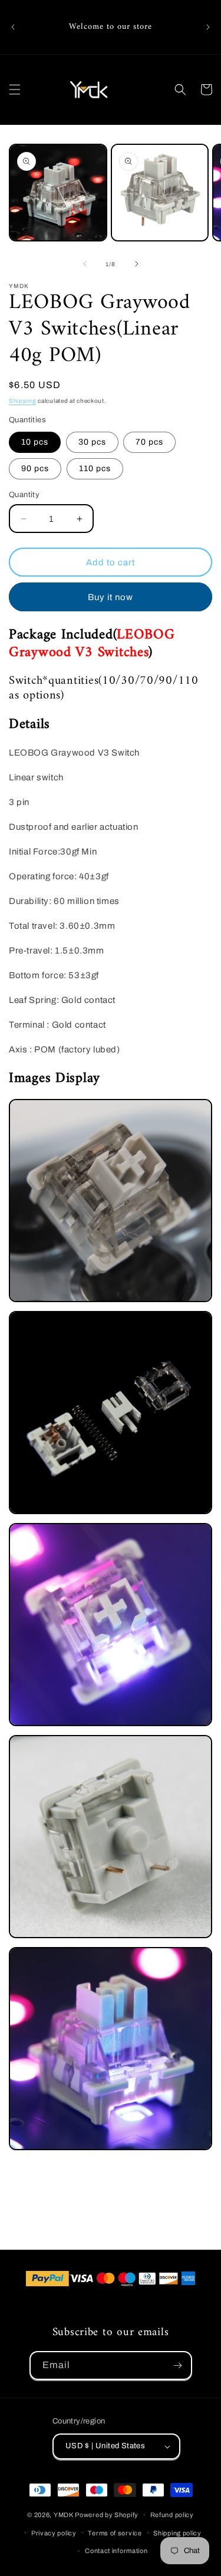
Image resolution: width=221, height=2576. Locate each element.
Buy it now (111, 597)
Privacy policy (54, 2533)
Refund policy (172, 2515)
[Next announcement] (208, 27)
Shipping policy (177, 2533)
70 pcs (149, 442)
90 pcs (35, 468)
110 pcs (95, 468)
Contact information (116, 2551)
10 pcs (35, 442)
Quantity (24, 495)
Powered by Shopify (107, 2515)
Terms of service (115, 2533)
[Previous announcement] (13, 27)
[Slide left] (85, 264)
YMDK (64, 2515)
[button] (15, 90)
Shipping (23, 401)
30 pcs (92, 442)
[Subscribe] (178, 2365)
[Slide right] (137, 264)
